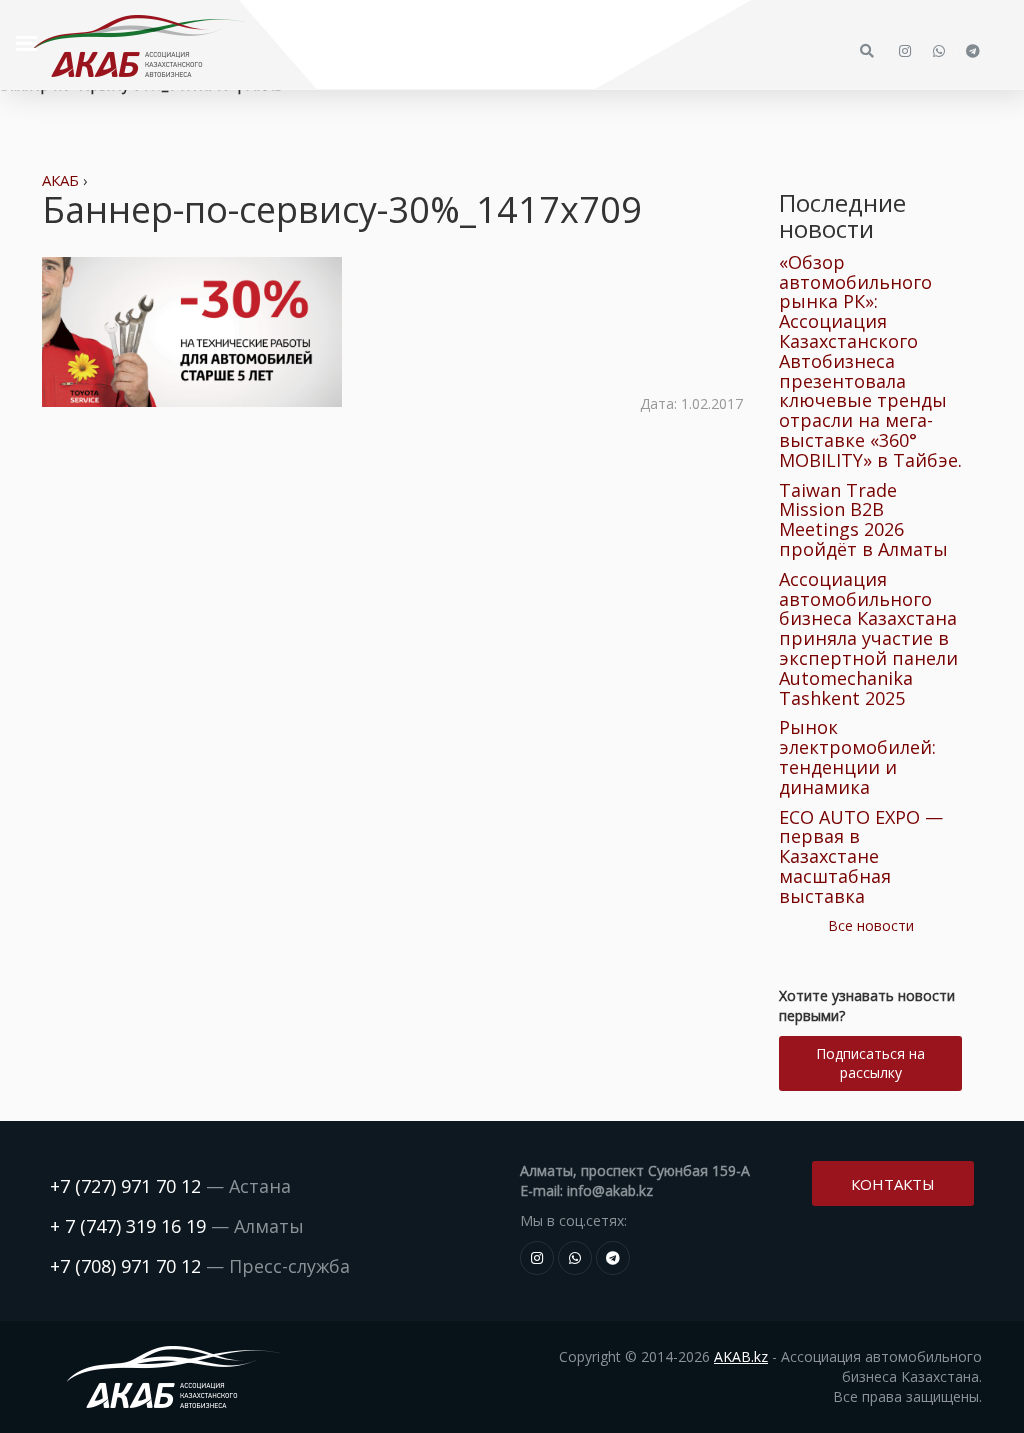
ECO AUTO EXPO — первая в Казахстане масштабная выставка (861, 856)
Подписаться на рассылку (870, 1063)
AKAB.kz (741, 1356)
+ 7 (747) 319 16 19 (128, 1226)
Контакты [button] (893, 1184)
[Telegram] (613, 1258)
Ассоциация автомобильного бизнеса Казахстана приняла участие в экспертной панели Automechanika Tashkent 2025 (868, 638)
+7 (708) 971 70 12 (125, 1266)
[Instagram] (537, 1258)
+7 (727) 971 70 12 (125, 1186)
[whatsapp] (575, 1258)
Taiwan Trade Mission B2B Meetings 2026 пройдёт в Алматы (863, 519)
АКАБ (60, 180)
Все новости (871, 925)
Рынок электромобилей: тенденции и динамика (857, 756)
